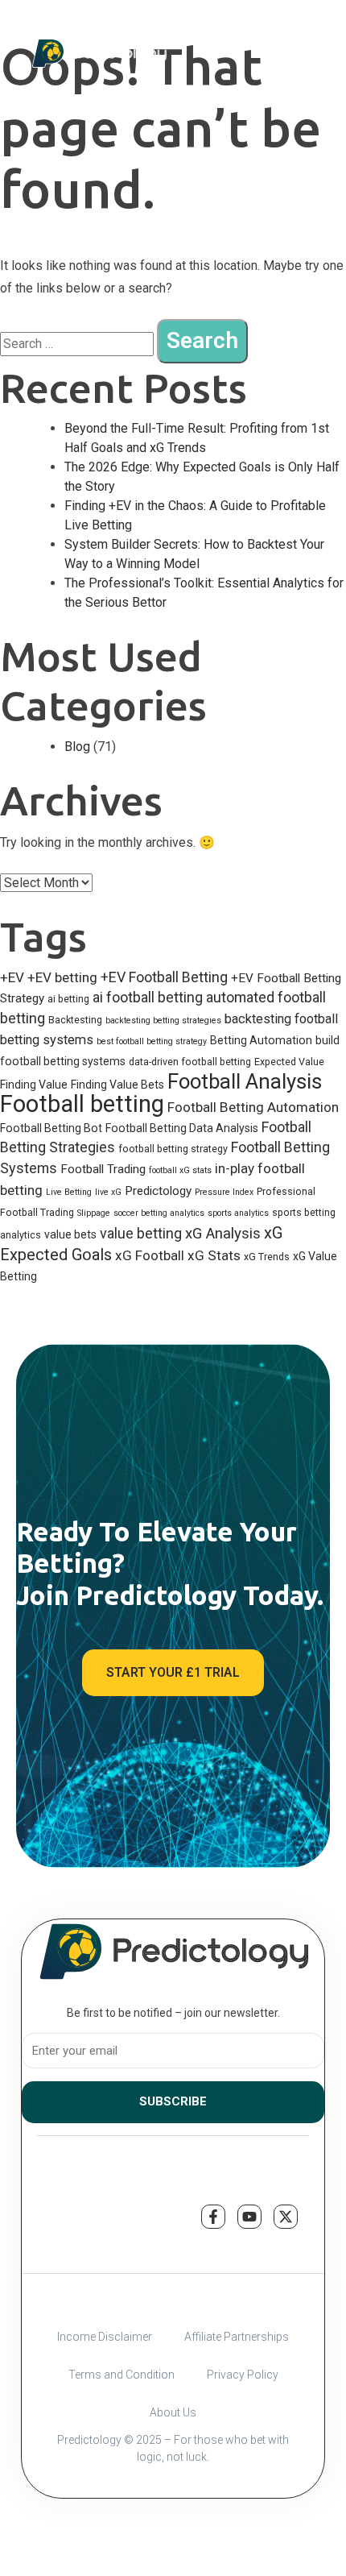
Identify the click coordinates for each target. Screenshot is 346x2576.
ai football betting (148, 997)
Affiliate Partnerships (237, 2337)
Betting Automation (261, 1040)
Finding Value (34, 1085)
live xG (108, 1192)
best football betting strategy (152, 1041)
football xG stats (180, 1170)
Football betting (82, 1104)
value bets (70, 1234)
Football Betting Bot (51, 1128)
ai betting (68, 999)
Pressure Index (224, 1192)
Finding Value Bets (117, 1085)
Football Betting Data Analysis (182, 1128)
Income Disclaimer (105, 2337)
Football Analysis (245, 1081)
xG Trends (267, 1257)
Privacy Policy (243, 2375)
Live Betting (69, 1192)
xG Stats (214, 1255)
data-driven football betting (190, 1062)
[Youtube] (249, 2217)
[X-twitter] (286, 2217)
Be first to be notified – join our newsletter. (173, 2013)
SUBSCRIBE (173, 2101)
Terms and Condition (122, 2375)
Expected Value (289, 1062)
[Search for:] (77, 344)
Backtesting (75, 1020)
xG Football (150, 1255)
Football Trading (103, 1169)
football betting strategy (173, 1149)
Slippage (94, 1213)
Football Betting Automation (253, 1107)
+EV (12, 977)
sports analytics (238, 1213)
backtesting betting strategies (163, 1020)
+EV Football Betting (164, 977)
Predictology (158, 1191)
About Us (173, 2412)
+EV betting (62, 977)
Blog (77, 747)
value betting (141, 1233)
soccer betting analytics (159, 1213)
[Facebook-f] (213, 2217)
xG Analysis (223, 1234)
